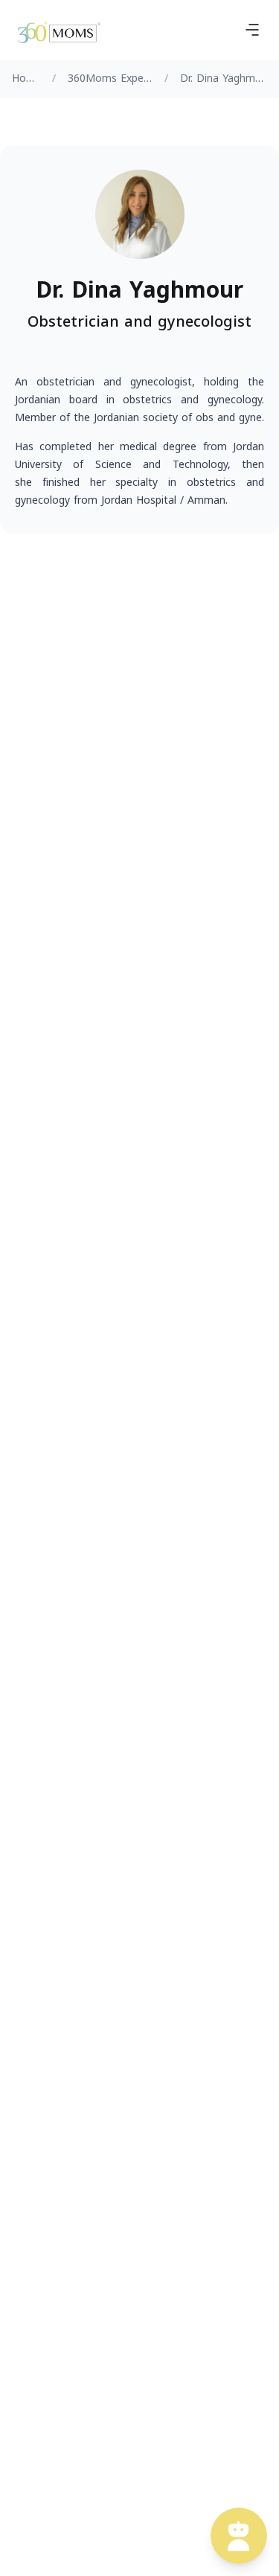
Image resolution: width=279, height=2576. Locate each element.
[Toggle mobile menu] (252, 30)
